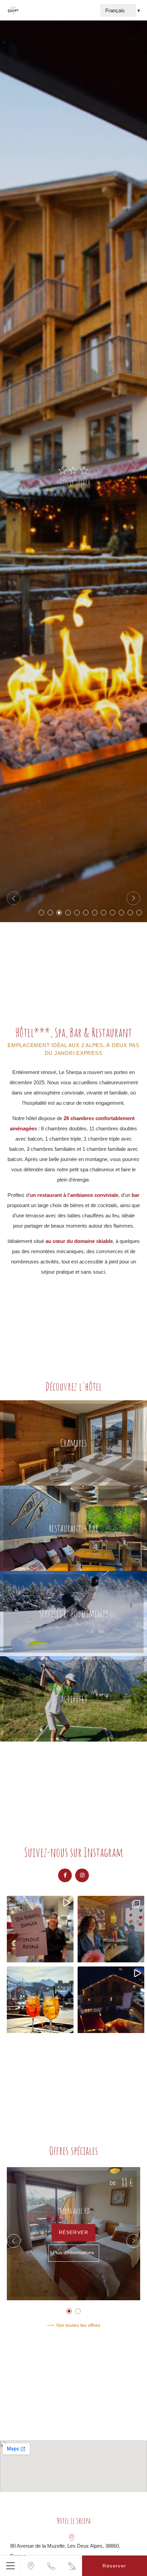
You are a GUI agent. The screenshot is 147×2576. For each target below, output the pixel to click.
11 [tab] (130, 913)
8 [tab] (104, 913)
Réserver (73, 2232)
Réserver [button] (114, 2566)
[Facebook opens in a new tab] (65, 1875)
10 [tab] (121, 913)
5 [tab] (77, 913)
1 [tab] (41, 913)
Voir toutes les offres (78, 2325)
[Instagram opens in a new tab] (82, 1875)
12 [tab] (139, 913)
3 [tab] (59, 913)
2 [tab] (50, 913)
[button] (10, 2566)
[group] (73, 2234)
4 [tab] (68, 913)
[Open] (40, 1929)
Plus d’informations (73, 2253)
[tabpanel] (73, 471)
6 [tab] (86, 913)
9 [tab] (112, 913)
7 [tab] (95, 913)
